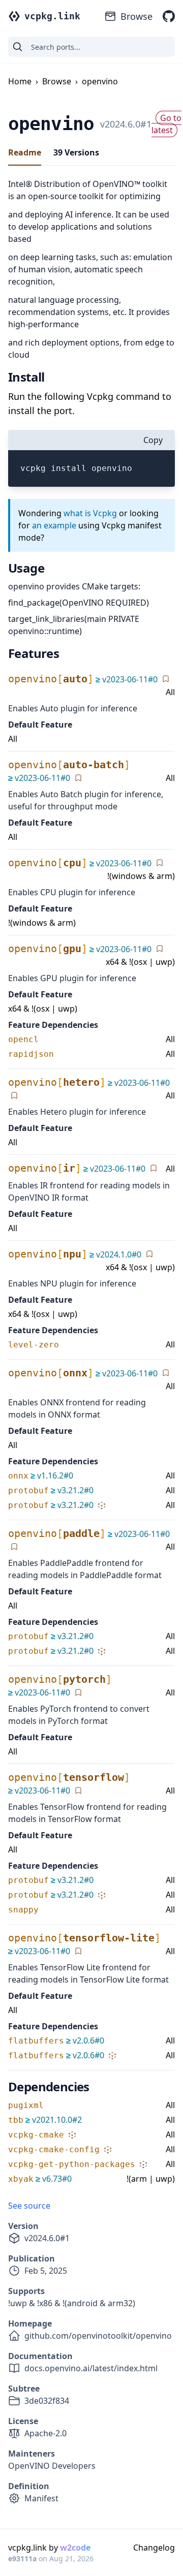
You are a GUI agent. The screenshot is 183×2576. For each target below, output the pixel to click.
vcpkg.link (52, 16)
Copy (153, 440)
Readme (25, 152)
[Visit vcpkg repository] (169, 16)
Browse (136, 16)
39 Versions (76, 152)
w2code (75, 2548)
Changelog (154, 2548)
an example (54, 525)
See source (29, 2206)
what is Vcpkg (90, 513)
